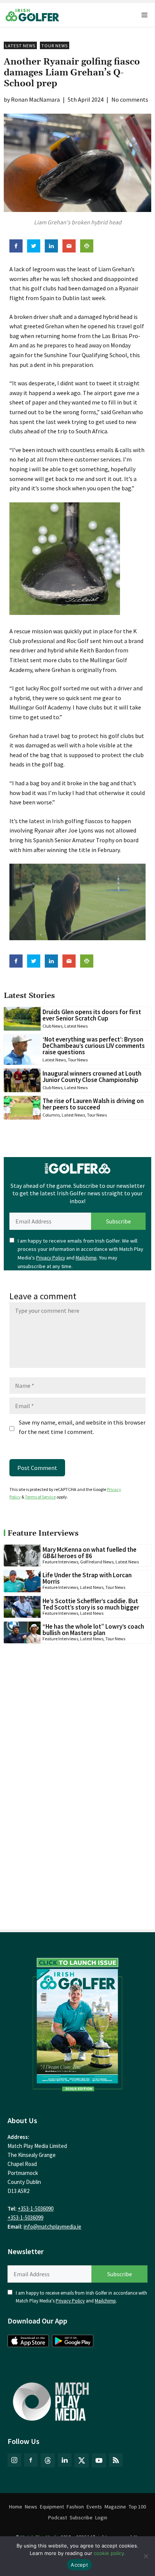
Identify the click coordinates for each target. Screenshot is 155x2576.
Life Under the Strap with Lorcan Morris (87, 1578)
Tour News (55, 46)
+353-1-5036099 (25, 2218)
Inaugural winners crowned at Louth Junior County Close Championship (92, 1077)
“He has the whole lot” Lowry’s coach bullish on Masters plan (93, 1630)
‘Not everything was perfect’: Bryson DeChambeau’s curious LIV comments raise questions (94, 1046)
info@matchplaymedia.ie (52, 2227)
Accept (79, 2565)
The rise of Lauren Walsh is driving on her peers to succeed (93, 1104)
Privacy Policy (51, 1258)
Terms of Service (40, 1497)
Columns (51, 1115)
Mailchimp (86, 1258)
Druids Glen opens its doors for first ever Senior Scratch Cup (92, 1015)
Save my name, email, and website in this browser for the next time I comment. (82, 1427)
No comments (130, 99)
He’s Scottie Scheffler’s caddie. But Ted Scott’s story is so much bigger (91, 1604)
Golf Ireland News (97, 1562)
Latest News (20, 46)
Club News (52, 1026)
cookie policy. (110, 2553)
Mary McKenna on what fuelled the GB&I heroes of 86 (90, 1553)
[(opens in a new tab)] (77, 2023)
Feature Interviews (60, 1562)
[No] (146, 2556)
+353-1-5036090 (36, 2209)
